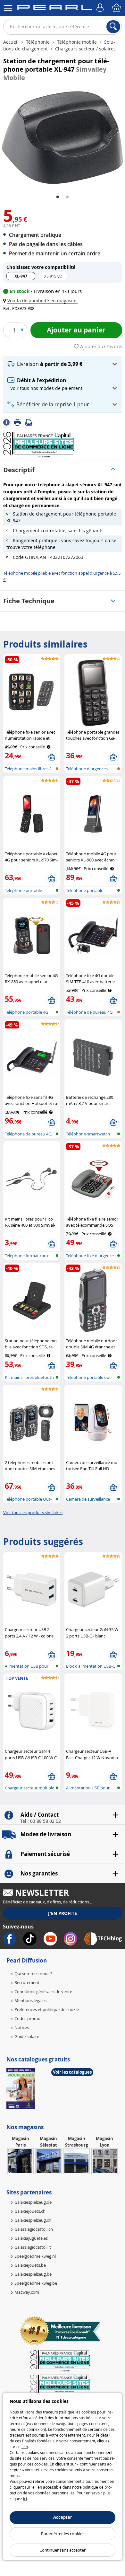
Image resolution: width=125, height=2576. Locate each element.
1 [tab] (58, 197)
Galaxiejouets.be (30, 2265)
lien (25, 2447)
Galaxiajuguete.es (31, 2238)
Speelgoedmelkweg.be (36, 2283)
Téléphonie (38, 42)
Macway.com (27, 2292)
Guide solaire (27, 2036)
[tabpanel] (63, 138)
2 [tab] (67, 197)
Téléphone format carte (27, 1256)
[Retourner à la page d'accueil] (54, 9)
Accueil (12, 42)
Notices (22, 2027)
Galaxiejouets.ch (30, 2211)
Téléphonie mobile (77, 42)
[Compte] (101, 8)
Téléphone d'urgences (87, 769)
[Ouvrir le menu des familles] (8, 8)
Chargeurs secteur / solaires (85, 49)
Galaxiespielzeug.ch (33, 2220)
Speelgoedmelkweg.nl (35, 2256)
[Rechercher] (113, 27)
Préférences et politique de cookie (47, 2009)
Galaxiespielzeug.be (33, 2274)
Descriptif (19, 470)
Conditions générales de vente (43, 1991)
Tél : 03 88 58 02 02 (41, 1821)
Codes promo (27, 2018)
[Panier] (117, 8)
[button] (42, 300)
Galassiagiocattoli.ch (34, 2229)
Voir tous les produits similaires (33, 1513)
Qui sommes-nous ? (33, 1973)
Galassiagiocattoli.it (33, 2247)
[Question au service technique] (31, 422)
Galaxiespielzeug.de (33, 2202)
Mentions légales (30, 2000)
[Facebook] (8, 422)
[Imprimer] (20, 422)
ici (25, 2499)
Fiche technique (29, 601)
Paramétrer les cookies (63, 2534)
